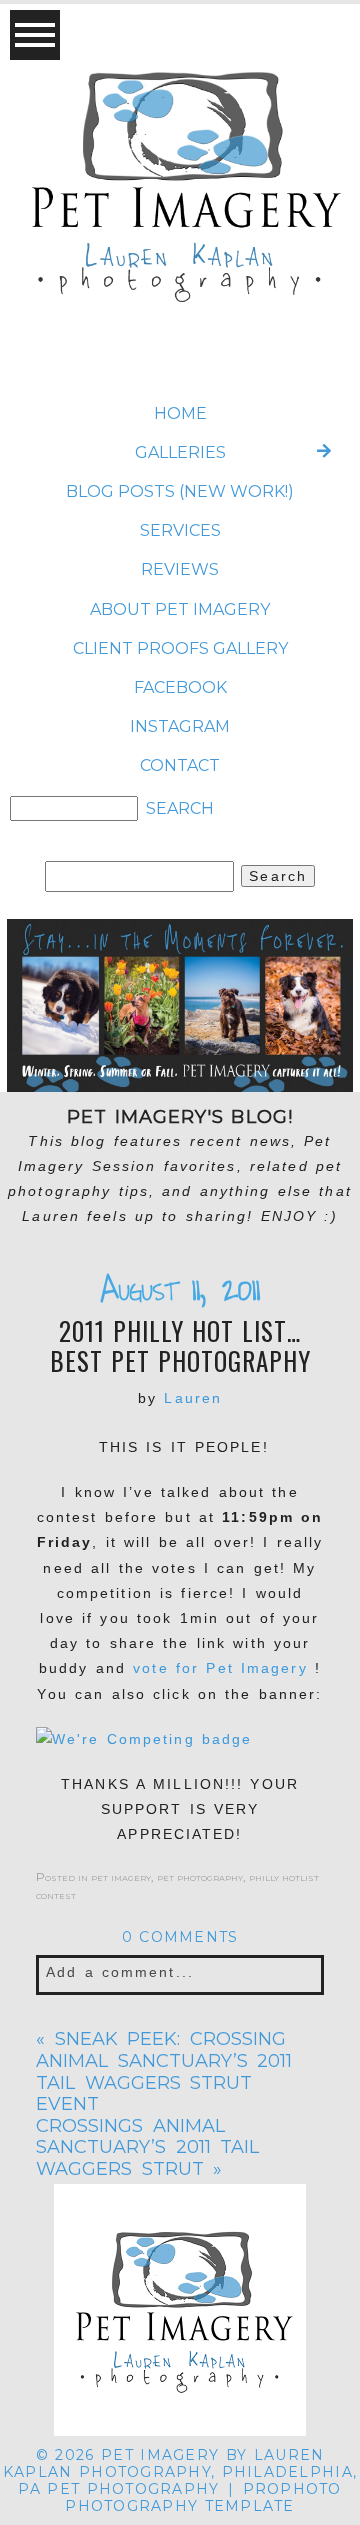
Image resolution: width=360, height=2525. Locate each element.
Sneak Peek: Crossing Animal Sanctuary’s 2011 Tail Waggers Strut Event (164, 2071)
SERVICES (180, 530)
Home (180, 413)
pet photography (200, 1876)
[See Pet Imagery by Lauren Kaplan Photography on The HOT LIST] (180, 1739)
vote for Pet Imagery (224, 1668)
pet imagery (121, 1876)
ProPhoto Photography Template (203, 2497)
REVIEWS (180, 569)
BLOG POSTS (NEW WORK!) (180, 491)
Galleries (180, 452)
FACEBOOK (180, 687)
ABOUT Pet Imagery (180, 609)
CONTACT (180, 765)
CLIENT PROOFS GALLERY (180, 648)
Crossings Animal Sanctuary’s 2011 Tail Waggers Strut (147, 2147)
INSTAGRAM (180, 726)
